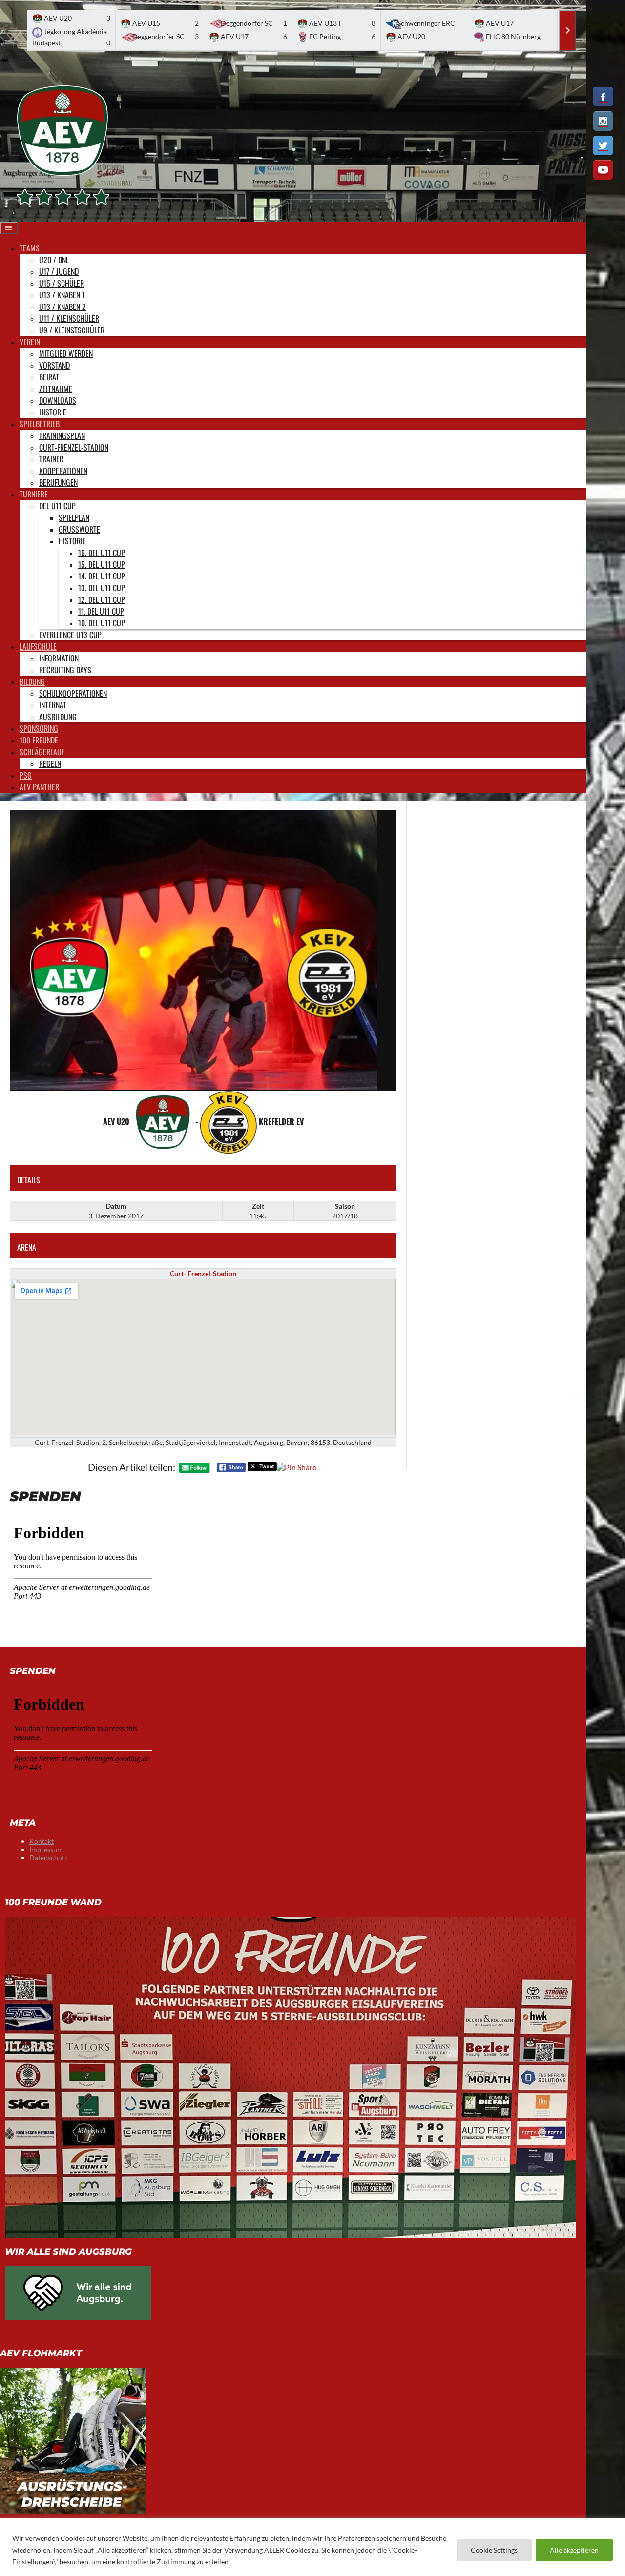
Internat (53, 705)
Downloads (58, 400)
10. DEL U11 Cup (102, 623)
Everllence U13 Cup (70, 635)
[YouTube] (603, 170)
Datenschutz (48, 1858)
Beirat (49, 377)
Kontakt (42, 1841)
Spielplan (74, 517)
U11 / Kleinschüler (69, 318)
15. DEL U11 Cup (102, 564)
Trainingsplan (62, 435)
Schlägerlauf (42, 752)
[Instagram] (603, 121)
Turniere (34, 494)
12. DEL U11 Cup (102, 599)
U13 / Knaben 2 (62, 307)
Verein (30, 342)
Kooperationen (63, 471)
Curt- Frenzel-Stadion (203, 1273)
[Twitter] (603, 145)
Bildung (32, 681)
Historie (53, 412)
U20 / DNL (54, 260)
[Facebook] (603, 97)
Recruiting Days (65, 670)
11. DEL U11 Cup (101, 611)
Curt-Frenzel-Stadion (74, 447)
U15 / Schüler (62, 283)
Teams (30, 248)
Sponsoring (39, 728)
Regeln (50, 763)
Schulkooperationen (73, 693)
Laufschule (38, 646)
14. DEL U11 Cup (102, 576)
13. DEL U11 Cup (102, 588)
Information (59, 658)
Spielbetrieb (40, 424)
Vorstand (54, 365)
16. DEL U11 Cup (102, 553)
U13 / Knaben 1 (62, 295)
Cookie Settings (494, 2550)
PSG (26, 775)
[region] (312, 2547)
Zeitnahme (56, 389)
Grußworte (79, 529)
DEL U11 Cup (57, 506)
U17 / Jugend (59, 271)
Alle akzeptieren (574, 2550)
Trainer (51, 459)
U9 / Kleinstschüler (72, 330)
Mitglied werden (66, 353)
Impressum (46, 1849)
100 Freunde (39, 740)
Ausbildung (58, 717)
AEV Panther (39, 787)
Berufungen (58, 482)
